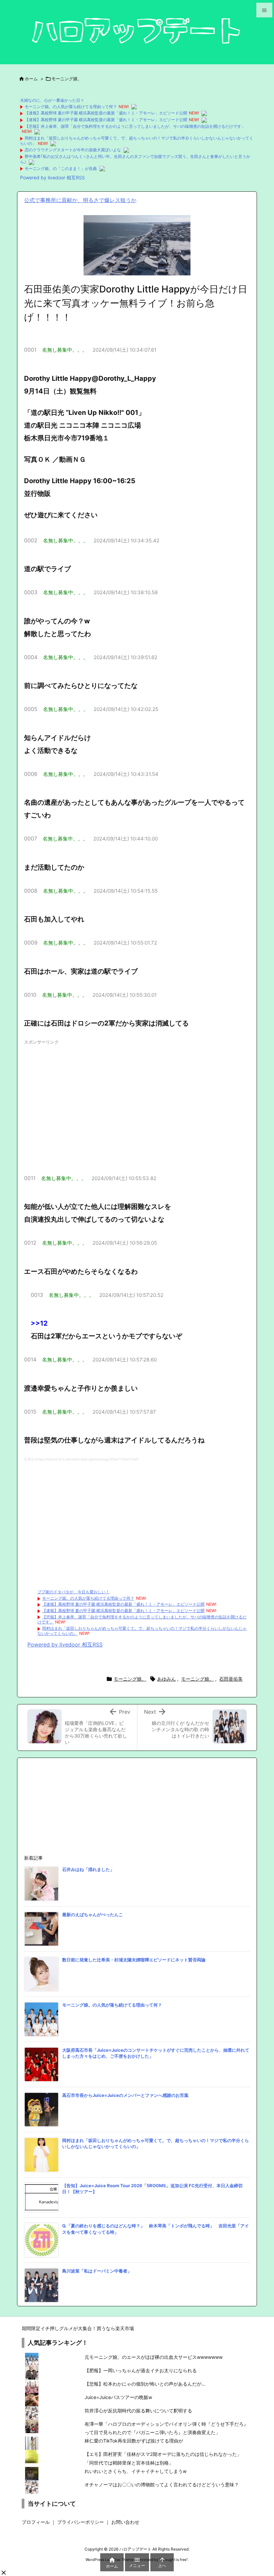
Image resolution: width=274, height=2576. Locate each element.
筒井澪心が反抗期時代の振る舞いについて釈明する (138, 2411)
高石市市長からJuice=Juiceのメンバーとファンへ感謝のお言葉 (125, 2095)
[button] (4, 2573)
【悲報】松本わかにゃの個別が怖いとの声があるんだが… (145, 2384)
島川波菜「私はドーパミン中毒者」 (97, 2271)
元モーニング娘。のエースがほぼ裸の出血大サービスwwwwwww (154, 2357)
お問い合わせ (125, 2522)
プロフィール (36, 2522)
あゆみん (166, 1679)
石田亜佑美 (231, 1679)
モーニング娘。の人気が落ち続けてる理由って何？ (71, 107)
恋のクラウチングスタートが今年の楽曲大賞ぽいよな (73, 150)
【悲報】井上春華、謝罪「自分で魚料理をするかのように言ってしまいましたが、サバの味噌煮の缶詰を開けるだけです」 (135, 126)
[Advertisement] (137, 1104)
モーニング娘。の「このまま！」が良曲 (61, 168)
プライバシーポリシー (81, 2522)
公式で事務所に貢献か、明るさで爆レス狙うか (80, 200)
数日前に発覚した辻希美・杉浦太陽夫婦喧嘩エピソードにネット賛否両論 (134, 1960)
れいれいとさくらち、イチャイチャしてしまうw (135, 2471)
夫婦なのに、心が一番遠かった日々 (52, 100)
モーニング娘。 (67, 79)
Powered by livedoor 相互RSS (52, 177)
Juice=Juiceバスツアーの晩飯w (118, 2397)
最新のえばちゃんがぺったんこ (93, 1915)
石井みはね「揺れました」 (88, 1869)
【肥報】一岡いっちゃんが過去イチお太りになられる (141, 2370)
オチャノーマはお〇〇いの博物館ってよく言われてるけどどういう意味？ (162, 2484)
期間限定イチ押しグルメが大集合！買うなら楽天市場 (78, 2328)
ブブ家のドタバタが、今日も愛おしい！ (74, 1592)
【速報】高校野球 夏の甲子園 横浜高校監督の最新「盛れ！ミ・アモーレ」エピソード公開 (106, 113)
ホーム (31, 79)
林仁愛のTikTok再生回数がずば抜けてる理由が (134, 2441)
